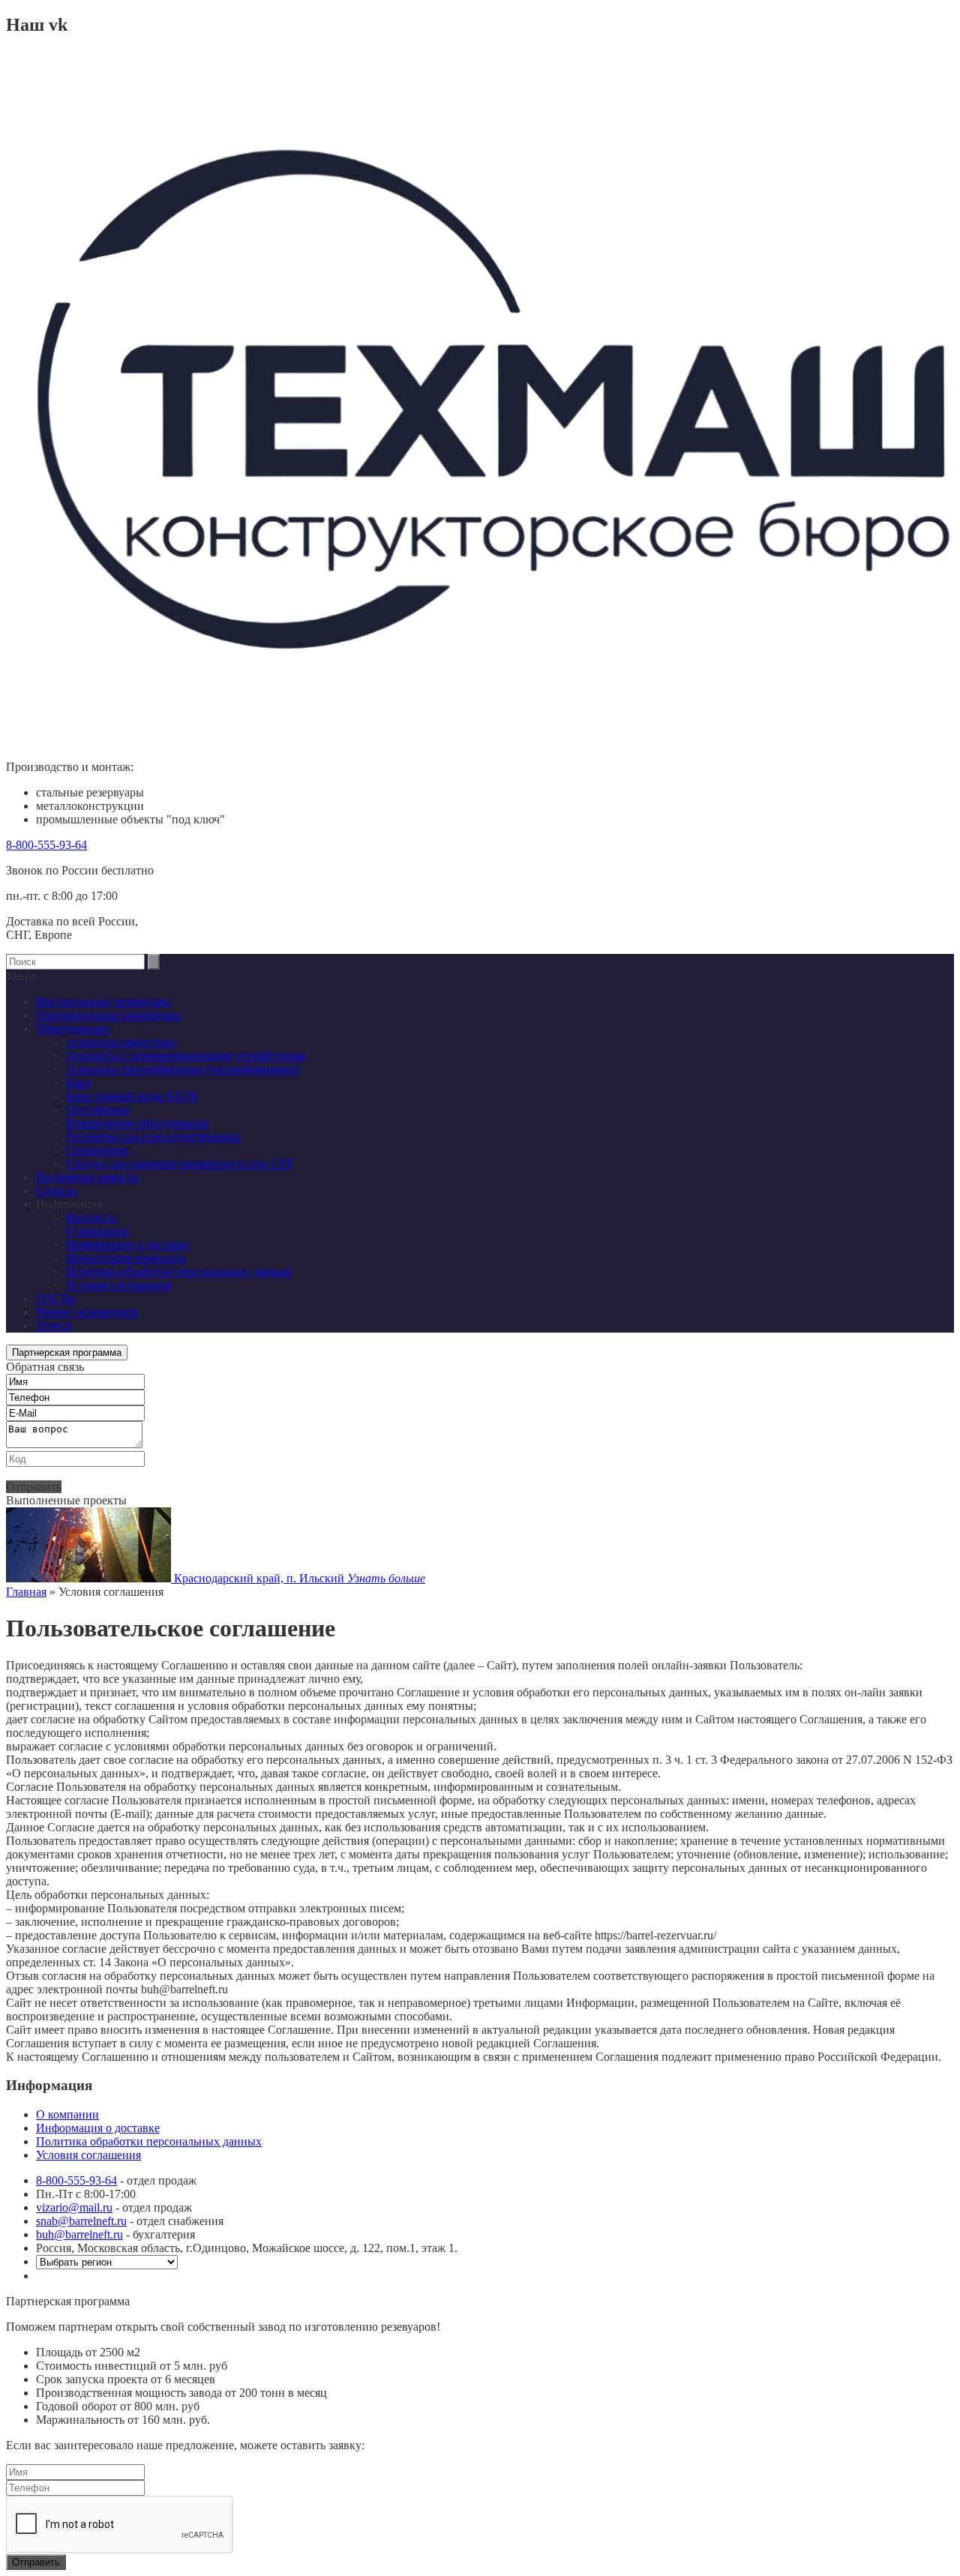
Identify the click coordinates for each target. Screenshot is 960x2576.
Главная (26, 1592)
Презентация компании (126, 1258)
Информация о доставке (128, 1245)
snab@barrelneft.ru (81, 2221)
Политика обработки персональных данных (179, 1272)
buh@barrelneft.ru (79, 2234)
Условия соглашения (118, 1285)
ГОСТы (55, 1298)
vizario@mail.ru (74, 2207)
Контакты (91, 1218)
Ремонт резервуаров (87, 1312)
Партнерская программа (67, 1352)
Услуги (54, 1325)
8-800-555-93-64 (46, 845)
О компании (97, 1231)
